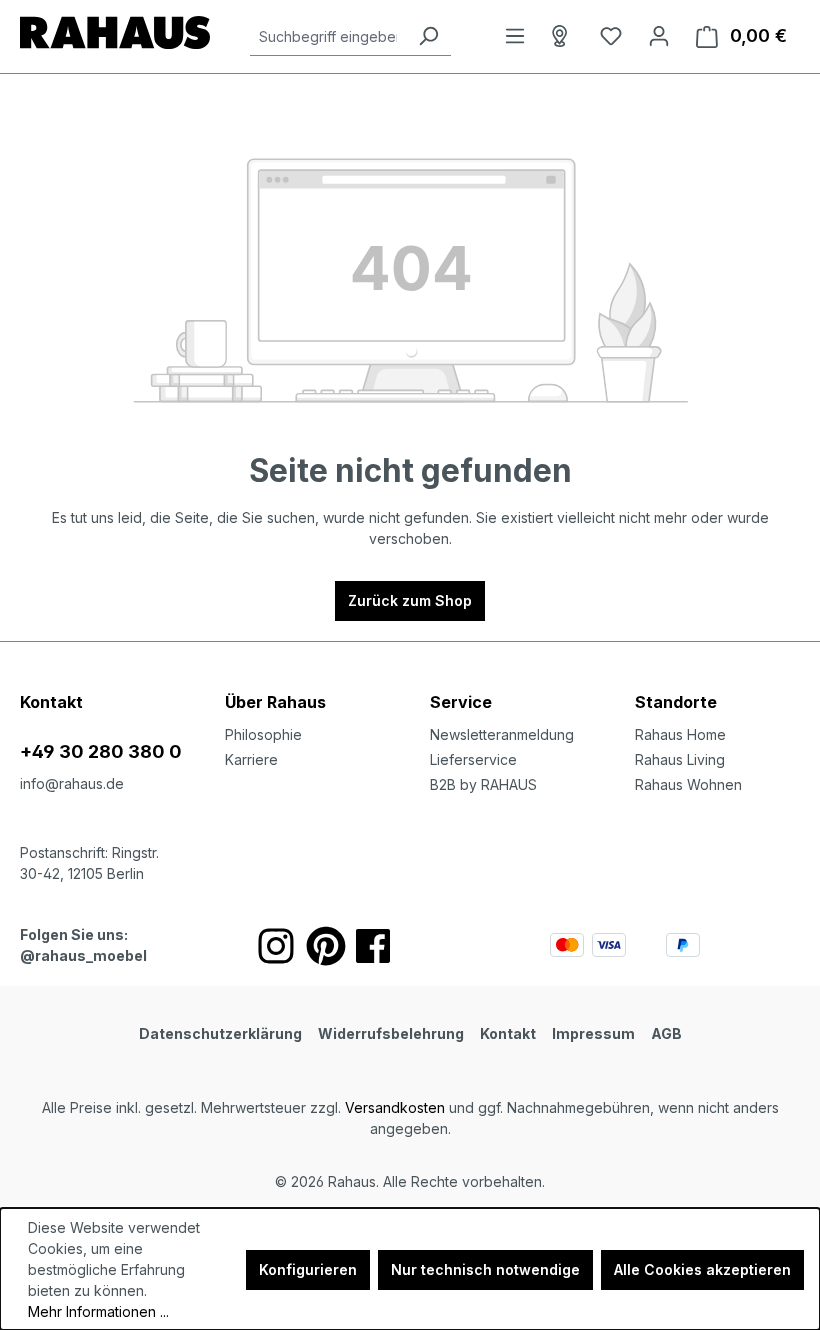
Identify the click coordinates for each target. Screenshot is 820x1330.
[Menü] (515, 36)
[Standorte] (563, 36)
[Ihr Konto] (659, 36)
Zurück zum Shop (410, 600)
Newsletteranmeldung (502, 734)
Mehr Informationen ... (98, 1311)
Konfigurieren (308, 1269)
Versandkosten (395, 1107)
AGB (666, 1033)
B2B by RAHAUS (483, 784)
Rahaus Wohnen (688, 784)
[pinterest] (326, 946)
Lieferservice (473, 759)
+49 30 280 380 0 (101, 751)
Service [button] (461, 702)
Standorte (676, 702)
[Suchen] (428, 36)
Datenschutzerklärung (220, 1033)
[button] (717, 682)
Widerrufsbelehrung (391, 1033)
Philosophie (263, 734)
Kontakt (508, 1033)
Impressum (593, 1033)
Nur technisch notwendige (485, 1269)
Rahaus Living (680, 759)
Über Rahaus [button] (275, 702)
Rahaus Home (680, 734)
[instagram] (276, 946)
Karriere (251, 759)
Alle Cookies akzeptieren (702, 1269)
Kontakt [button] (51, 702)
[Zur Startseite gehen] (115, 32)
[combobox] (328, 36)
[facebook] (373, 946)
